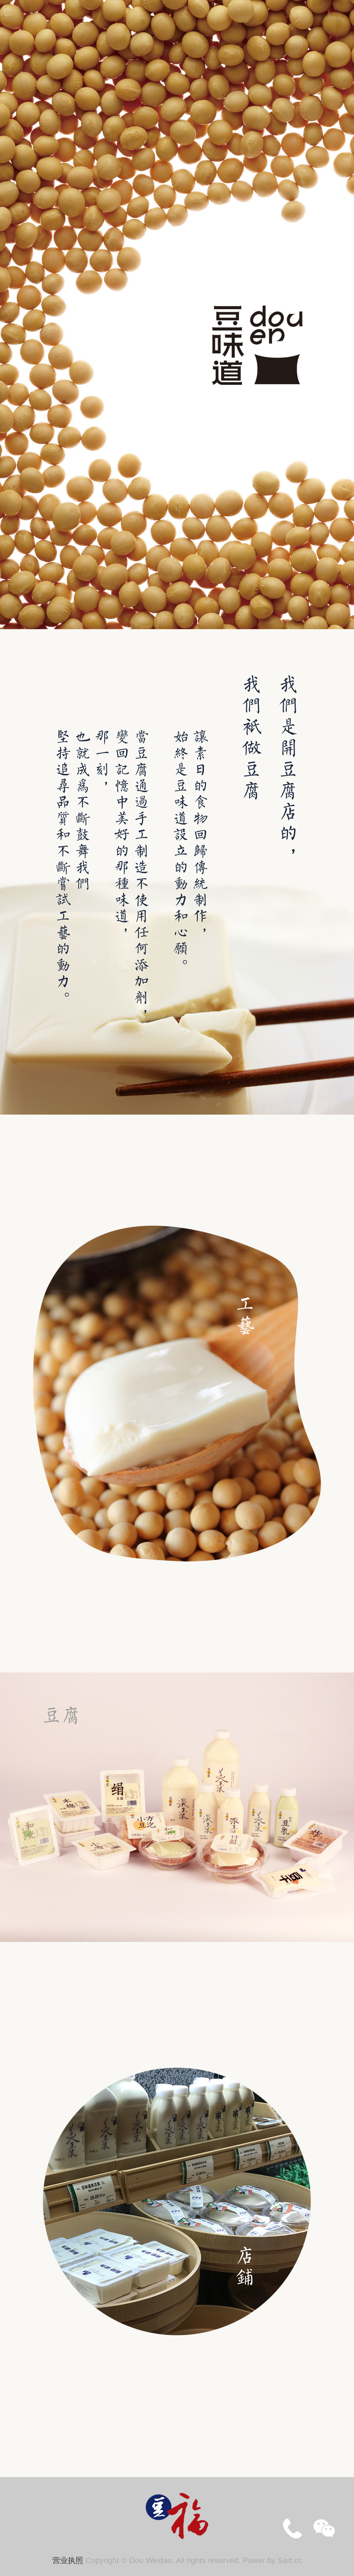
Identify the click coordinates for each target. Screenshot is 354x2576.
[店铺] (177, 2201)
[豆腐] (177, 1806)
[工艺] (177, 1392)
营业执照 (68, 2560)
